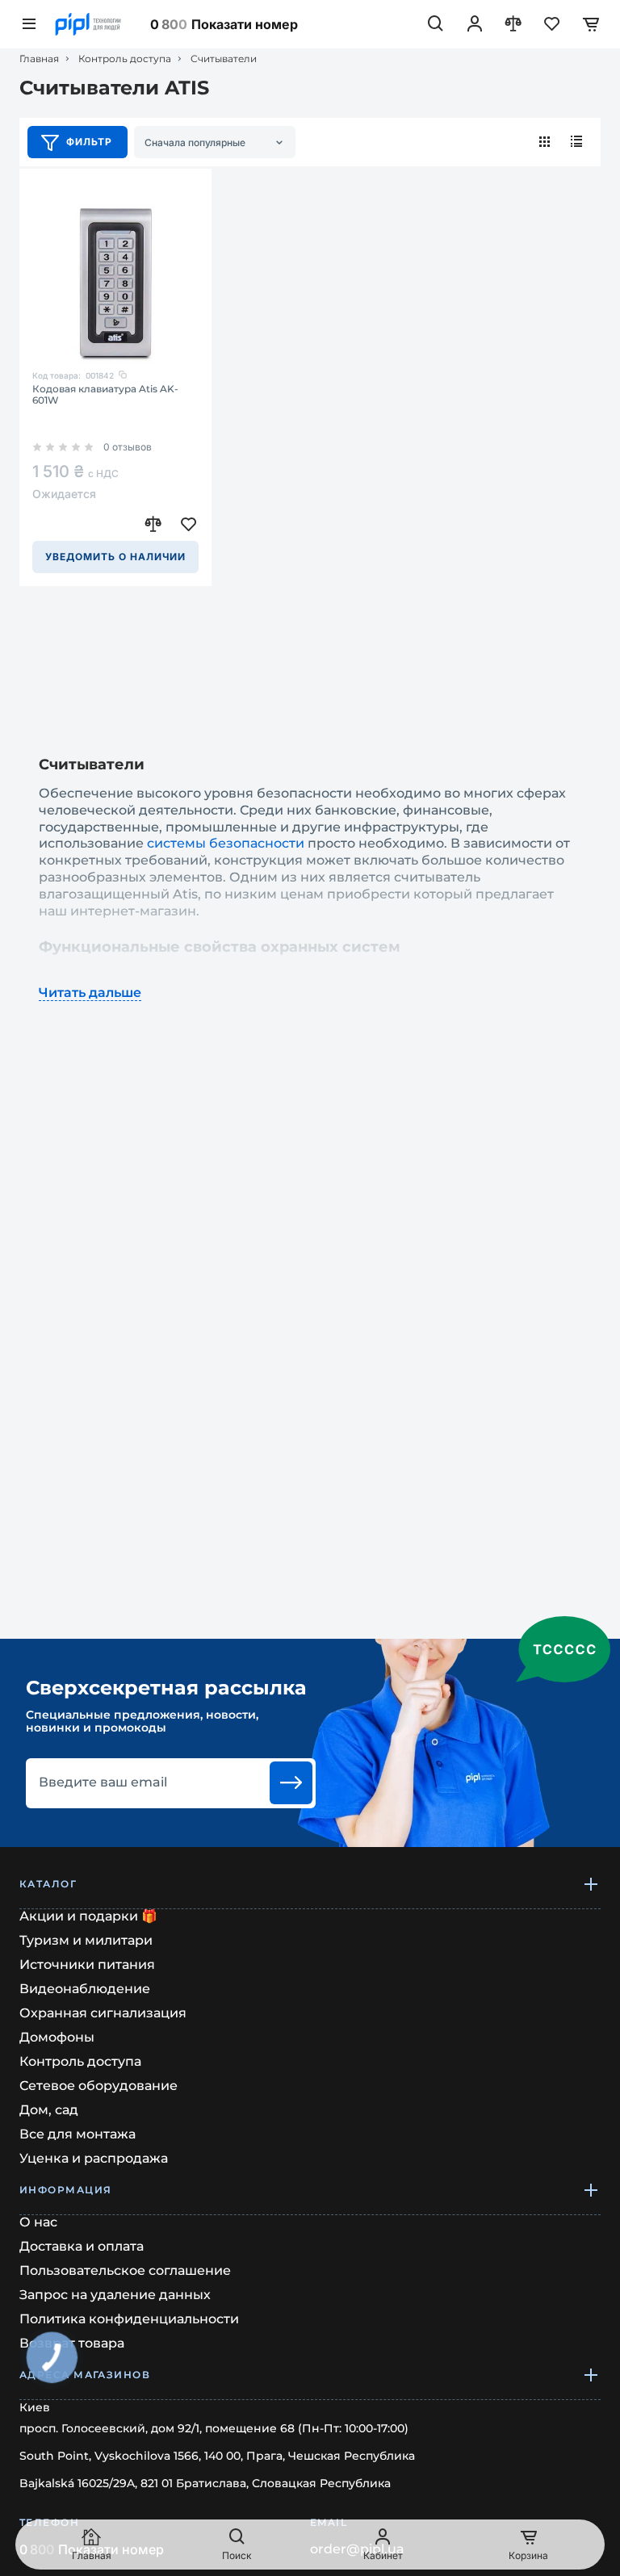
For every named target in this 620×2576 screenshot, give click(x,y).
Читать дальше (90, 993)
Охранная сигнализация (103, 2013)
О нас (38, 2222)
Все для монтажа (77, 2134)
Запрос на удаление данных (115, 2295)
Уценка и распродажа (94, 2158)
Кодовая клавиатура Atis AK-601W (105, 395)
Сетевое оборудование (98, 2086)
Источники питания (87, 1964)
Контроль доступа (125, 59)
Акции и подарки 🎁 (88, 1916)
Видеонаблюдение (85, 1989)
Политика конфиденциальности (129, 2319)
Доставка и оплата (82, 2246)
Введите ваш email (103, 1782)
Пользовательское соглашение (125, 2270)
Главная (39, 59)
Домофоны (57, 2037)
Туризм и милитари (86, 1940)
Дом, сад (49, 2110)
